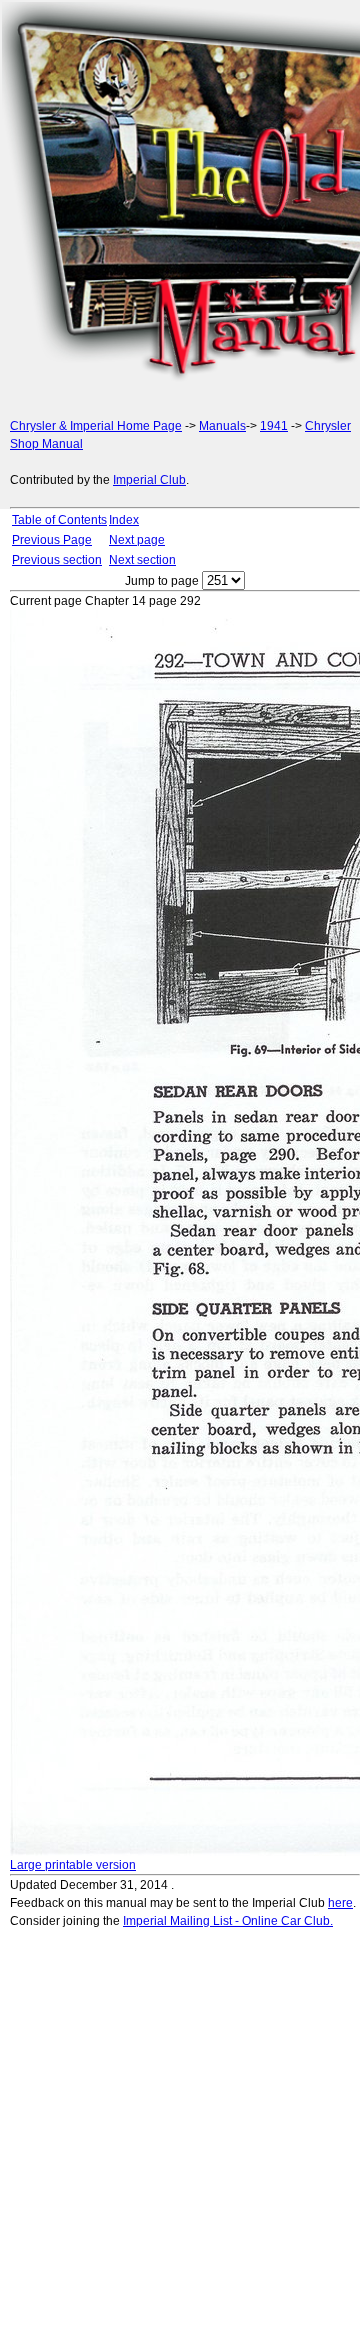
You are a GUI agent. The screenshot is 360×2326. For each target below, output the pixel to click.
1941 (274, 426)
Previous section (57, 560)
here (340, 1903)
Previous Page (52, 540)
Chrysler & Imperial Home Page (96, 426)
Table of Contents (59, 520)
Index (124, 520)
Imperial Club (149, 480)
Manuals (222, 426)
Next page (137, 540)
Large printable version (73, 1865)
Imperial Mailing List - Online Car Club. (228, 1921)
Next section (142, 560)
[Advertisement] (180, 200)
